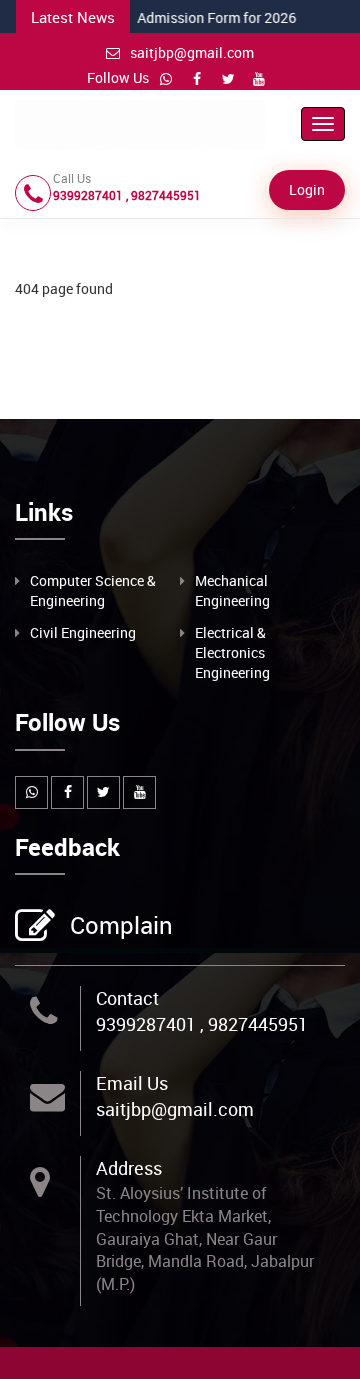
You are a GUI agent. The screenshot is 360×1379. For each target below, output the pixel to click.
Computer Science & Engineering (93, 590)
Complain (121, 925)
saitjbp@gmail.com (192, 52)
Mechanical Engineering (232, 590)
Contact (127, 998)
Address (129, 1168)
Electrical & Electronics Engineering (232, 652)
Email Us (132, 1083)
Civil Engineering (83, 632)
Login (307, 189)
